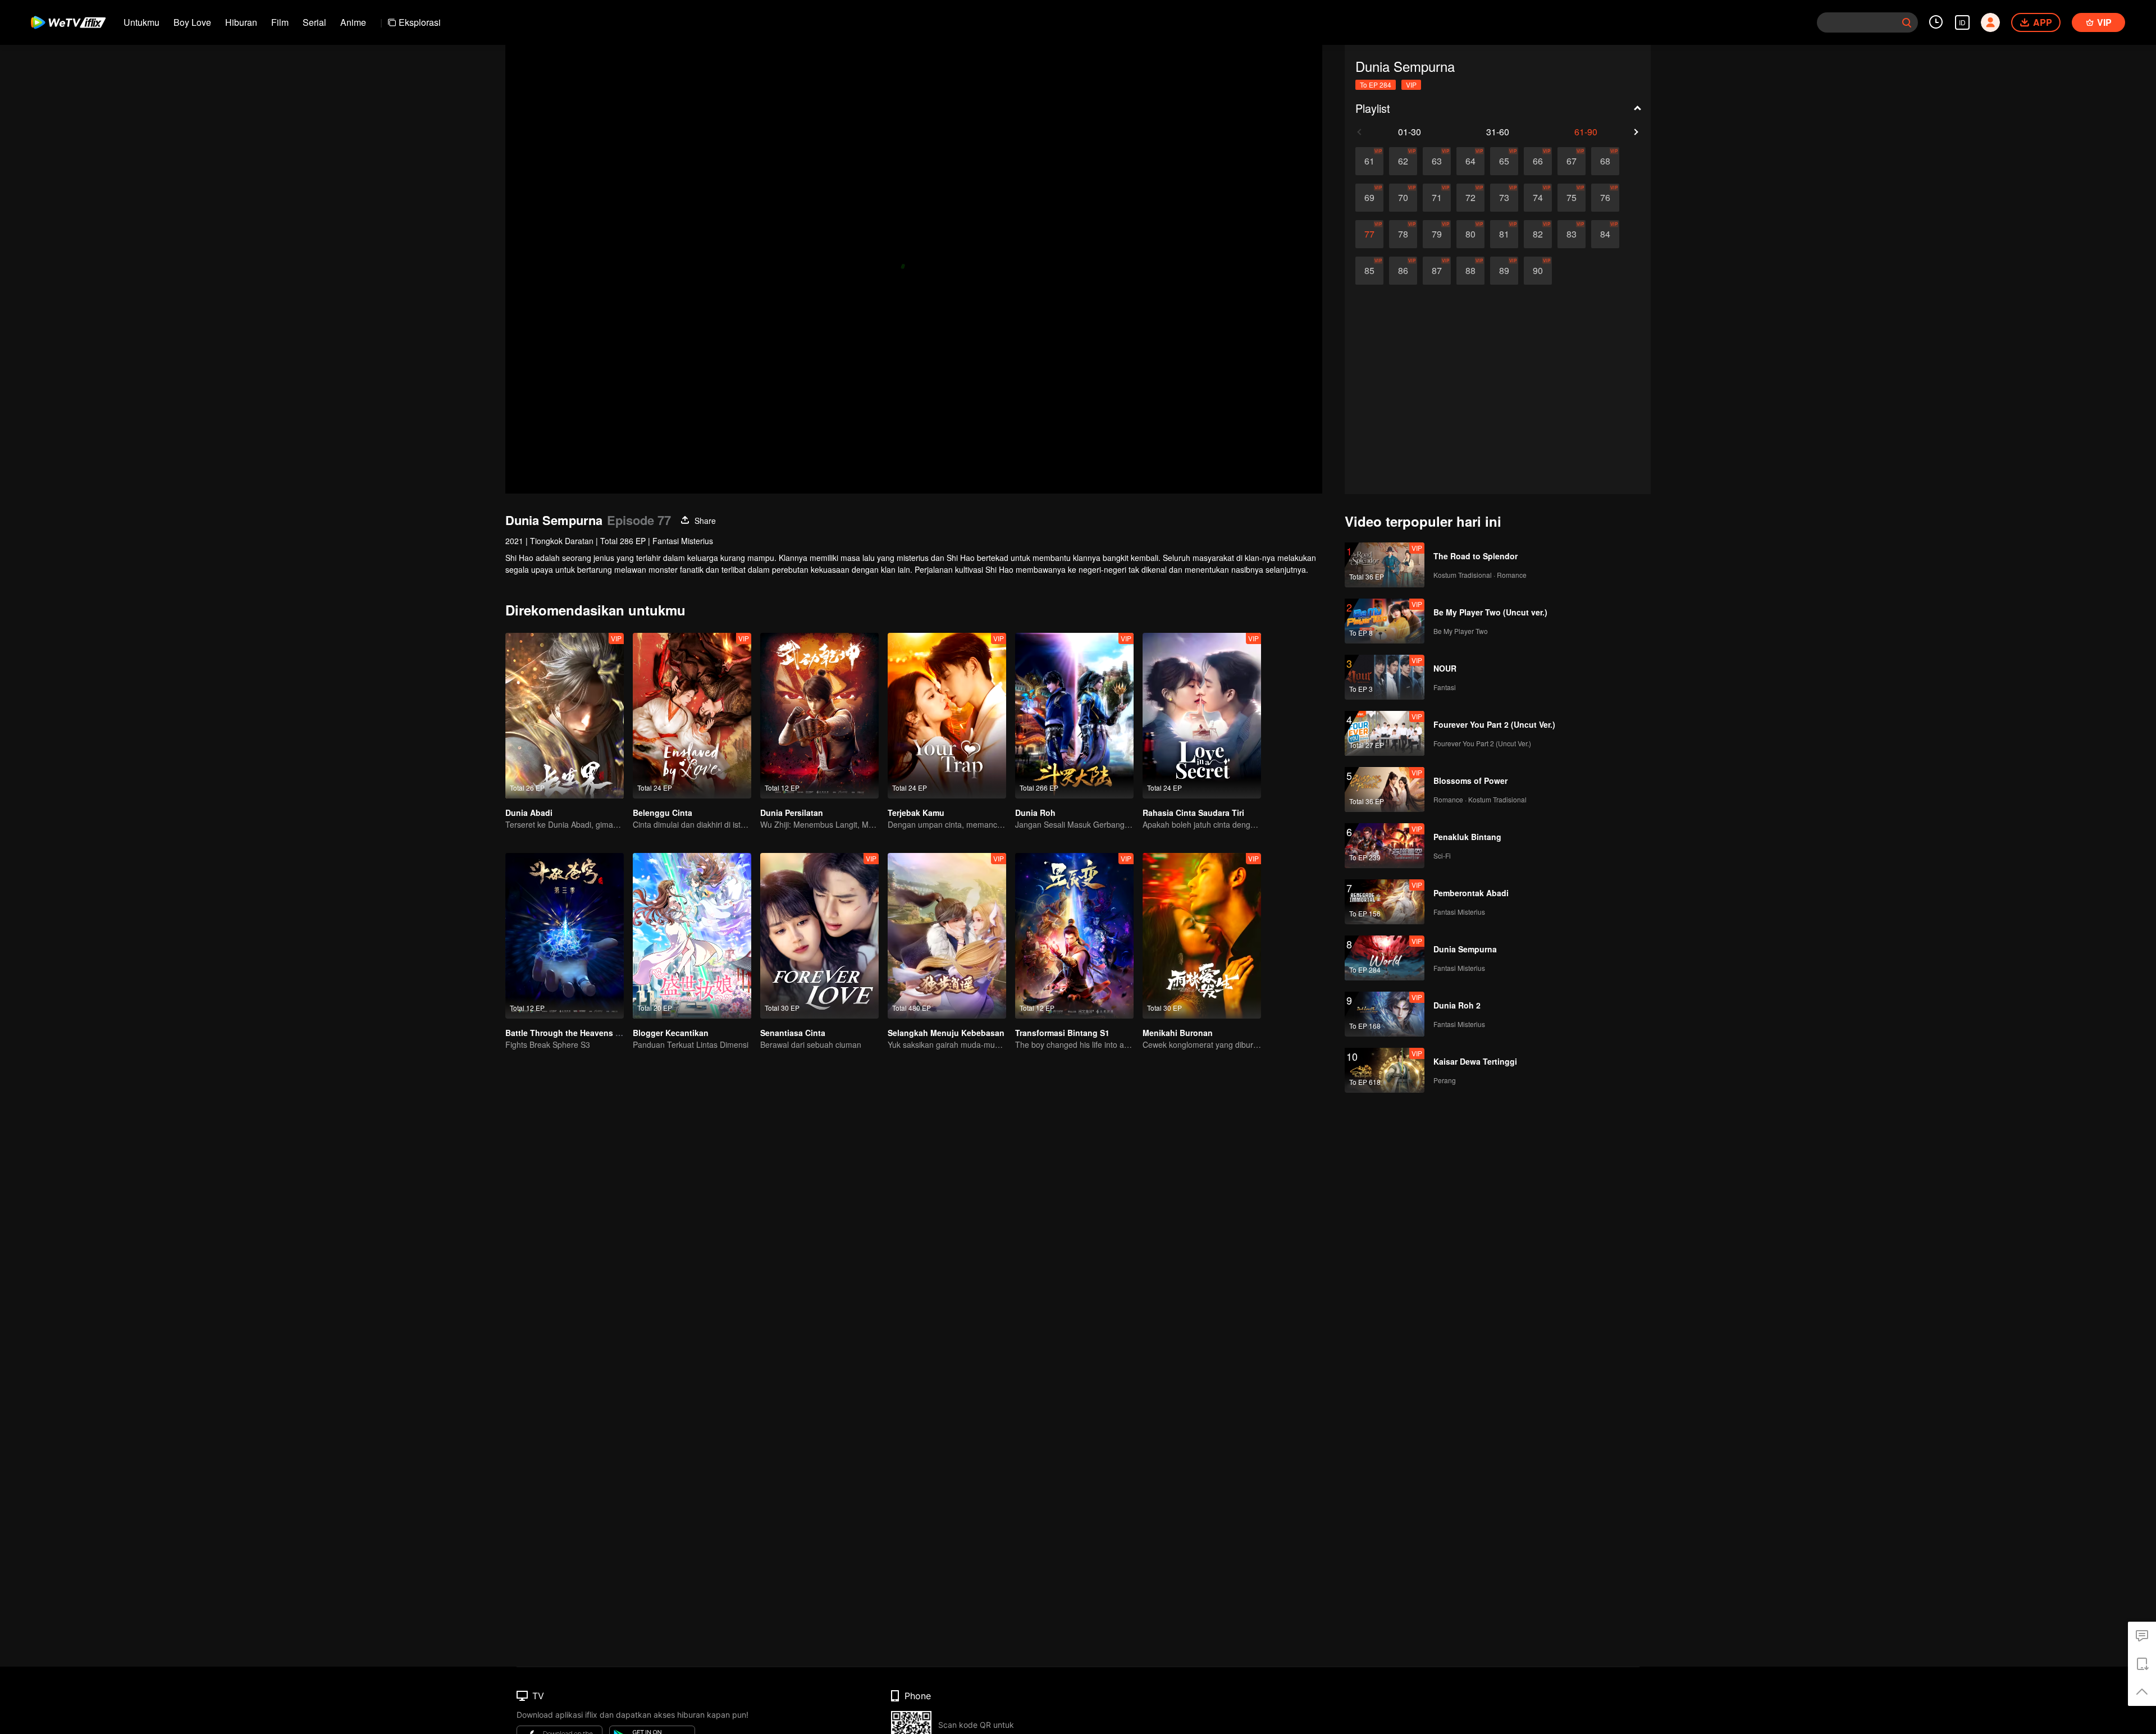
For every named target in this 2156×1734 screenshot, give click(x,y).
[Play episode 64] (1470, 161)
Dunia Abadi (529, 813)
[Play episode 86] (1403, 271)
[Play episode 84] (1605, 234)
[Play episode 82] (1538, 234)
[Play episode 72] (1470, 198)
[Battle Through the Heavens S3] (565, 936)
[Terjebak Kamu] (947, 716)
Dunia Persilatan (792, 813)
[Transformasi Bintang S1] (1074, 936)
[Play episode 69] (1369, 198)
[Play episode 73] (1504, 198)
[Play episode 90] (1538, 271)
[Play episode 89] (1504, 271)
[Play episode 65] (1504, 161)
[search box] (1907, 22)
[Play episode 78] (1403, 234)
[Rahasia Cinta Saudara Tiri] (1202, 716)
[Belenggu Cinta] (692, 716)
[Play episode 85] (1369, 271)
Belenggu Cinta (663, 813)
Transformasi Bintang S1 (1062, 1033)
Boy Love (192, 22)
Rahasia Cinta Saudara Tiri (1193, 813)
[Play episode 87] (1437, 271)
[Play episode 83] (1572, 234)
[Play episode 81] (1504, 234)
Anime (353, 22)
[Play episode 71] (1437, 198)
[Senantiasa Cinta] (819, 936)
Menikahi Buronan (1178, 1033)
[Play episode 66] (1538, 161)
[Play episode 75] (1572, 198)
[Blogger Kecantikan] (692, 936)
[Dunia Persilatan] (819, 716)
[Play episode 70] (1403, 198)
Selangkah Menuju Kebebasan (946, 1033)
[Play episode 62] (1403, 161)
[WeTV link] (69, 22)
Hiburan (241, 22)
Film (280, 22)
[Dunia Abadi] (565, 716)
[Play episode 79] (1437, 234)
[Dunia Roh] (1074, 716)
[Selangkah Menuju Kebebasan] (947, 936)
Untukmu (141, 22)
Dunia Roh (1035, 813)
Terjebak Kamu (916, 813)
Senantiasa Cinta (793, 1033)
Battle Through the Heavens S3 (565, 1033)
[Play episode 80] (1470, 234)
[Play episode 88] (1470, 271)
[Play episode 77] (1369, 234)
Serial (314, 22)
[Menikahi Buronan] (1202, 936)
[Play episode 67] (1572, 161)
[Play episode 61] (1369, 161)
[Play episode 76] (1605, 198)
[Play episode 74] (1538, 198)
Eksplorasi (420, 22)
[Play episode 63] (1437, 161)
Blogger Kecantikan (671, 1033)
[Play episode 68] (1605, 161)
